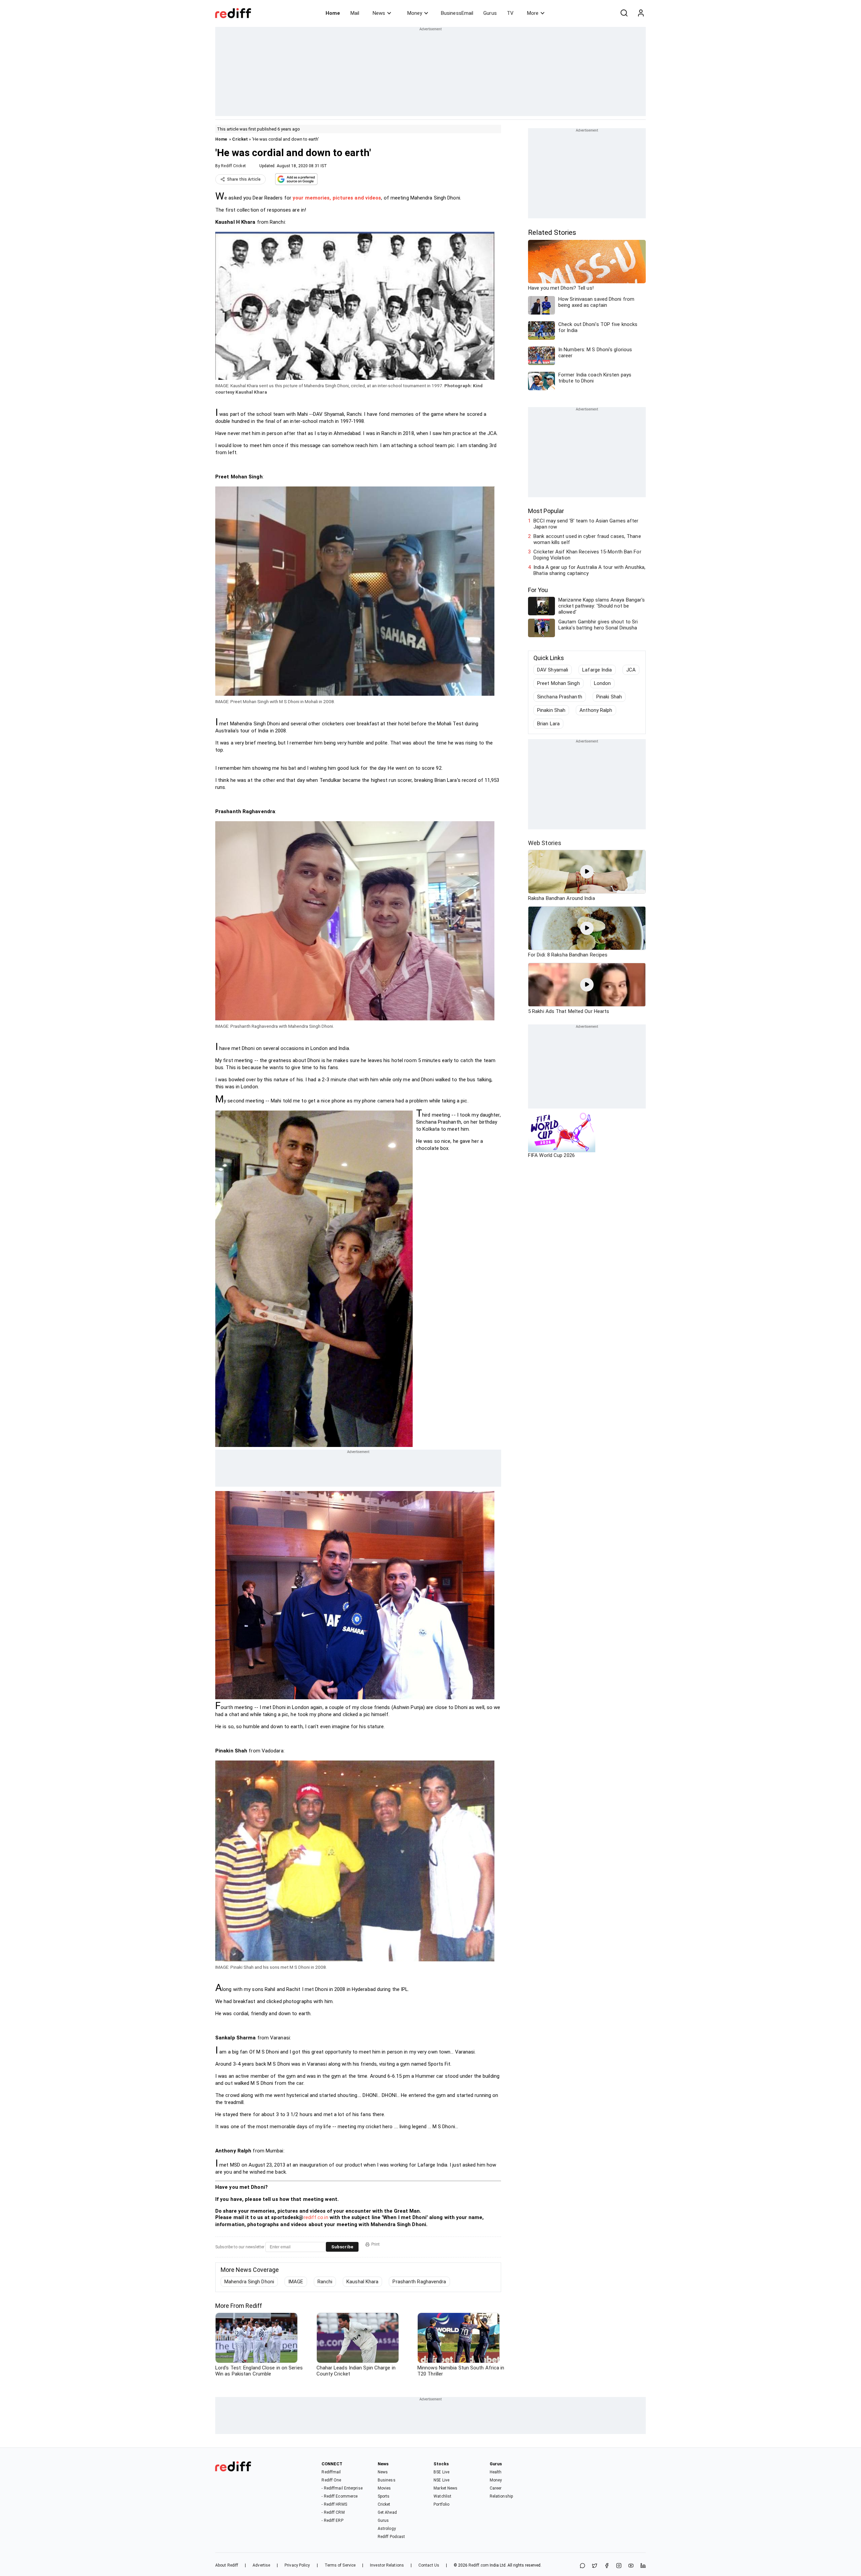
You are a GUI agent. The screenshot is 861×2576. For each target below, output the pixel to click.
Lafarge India (597, 670)
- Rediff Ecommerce (340, 2496)
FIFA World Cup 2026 (551, 1155)
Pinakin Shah (551, 710)
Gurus (490, 13)
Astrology (387, 2529)
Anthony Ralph (596, 710)
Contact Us (429, 2565)
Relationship (501, 2496)
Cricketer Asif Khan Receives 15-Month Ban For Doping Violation (587, 555)
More (533, 13)
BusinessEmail (457, 13)
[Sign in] (641, 13)
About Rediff (227, 2565)
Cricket (240, 139)
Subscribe (342, 2247)
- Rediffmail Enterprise (342, 2488)
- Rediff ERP (332, 2520)
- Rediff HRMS (334, 2504)
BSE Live (441, 2472)
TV (510, 13)
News (379, 13)
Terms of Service (340, 2565)
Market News (445, 2488)
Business (387, 2480)
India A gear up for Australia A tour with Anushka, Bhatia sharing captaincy (589, 570)
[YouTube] (631, 2566)
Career (496, 2488)
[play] (587, 872)
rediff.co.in (316, 2217)
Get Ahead (387, 2512)
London (603, 683)
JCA (631, 670)
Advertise (261, 2565)
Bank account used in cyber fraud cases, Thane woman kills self (587, 539)
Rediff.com (479, 2565)
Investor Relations (387, 2565)
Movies (384, 2488)
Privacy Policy (297, 2565)
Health (496, 2472)
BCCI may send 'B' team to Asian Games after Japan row (586, 524)
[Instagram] (619, 2566)
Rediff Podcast (391, 2537)
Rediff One (331, 2480)
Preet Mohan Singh (558, 683)
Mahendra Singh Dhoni (249, 2282)
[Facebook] (607, 2566)
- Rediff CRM (333, 2512)
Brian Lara (548, 724)
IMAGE (296, 2282)
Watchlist (442, 2496)
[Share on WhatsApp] (583, 2566)
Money (415, 13)
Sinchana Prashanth (560, 697)
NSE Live (441, 2480)
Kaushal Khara (362, 2282)
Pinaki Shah (609, 697)
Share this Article (244, 179)
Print (376, 2244)
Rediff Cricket (233, 166)
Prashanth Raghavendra (419, 2282)
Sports (384, 2496)
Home (333, 13)
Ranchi (325, 2282)
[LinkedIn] (643, 2566)
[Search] (624, 13)
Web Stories (545, 843)
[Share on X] (595, 2566)
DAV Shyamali (553, 670)
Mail (355, 13)
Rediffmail (331, 2472)
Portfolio (441, 2504)
